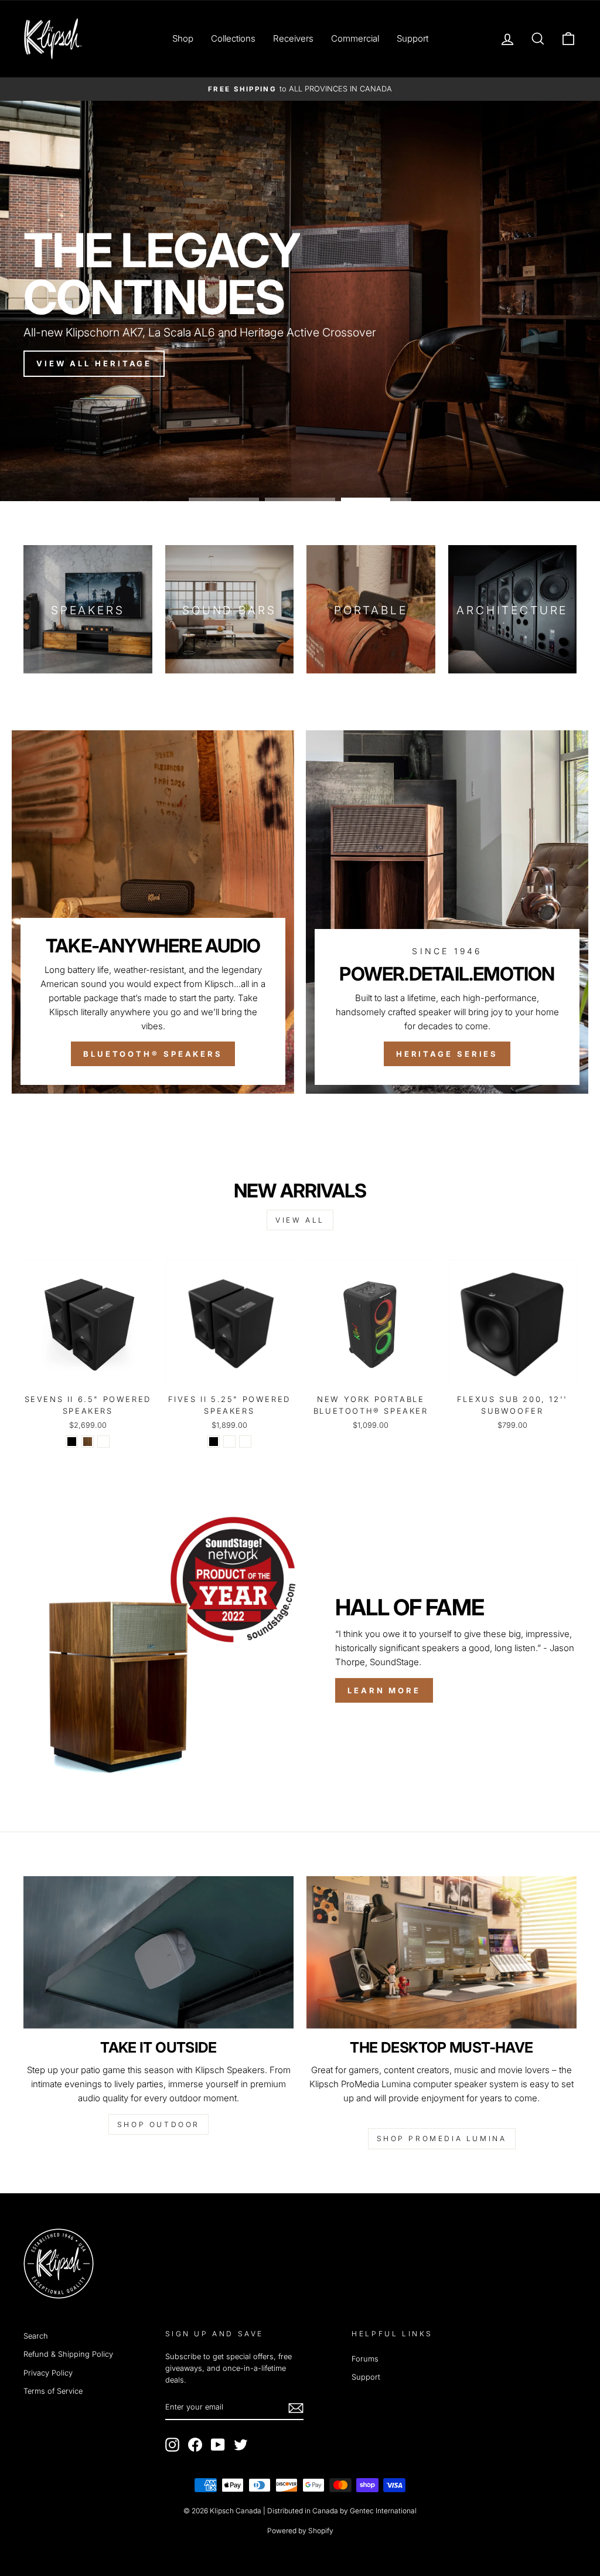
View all (300, 1220)
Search (36, 2336)
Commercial (355, 38)
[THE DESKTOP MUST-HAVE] (442, 1952)
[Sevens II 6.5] (72, 1442)
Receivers (293, 38)
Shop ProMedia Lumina (442, 2138)
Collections (233, 38)
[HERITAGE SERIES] (447, 912)
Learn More (384, 1690)
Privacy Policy (48, 2373)
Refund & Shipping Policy (68, 2354)
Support (412, 38)
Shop (183, 38)
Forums (365, 2359)
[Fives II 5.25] (214, 1442)
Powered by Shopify (300, 2531)
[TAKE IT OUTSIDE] (158, 1952)
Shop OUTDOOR (158, 2124)
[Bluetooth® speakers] (153, 912)
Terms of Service (53, 2391)
